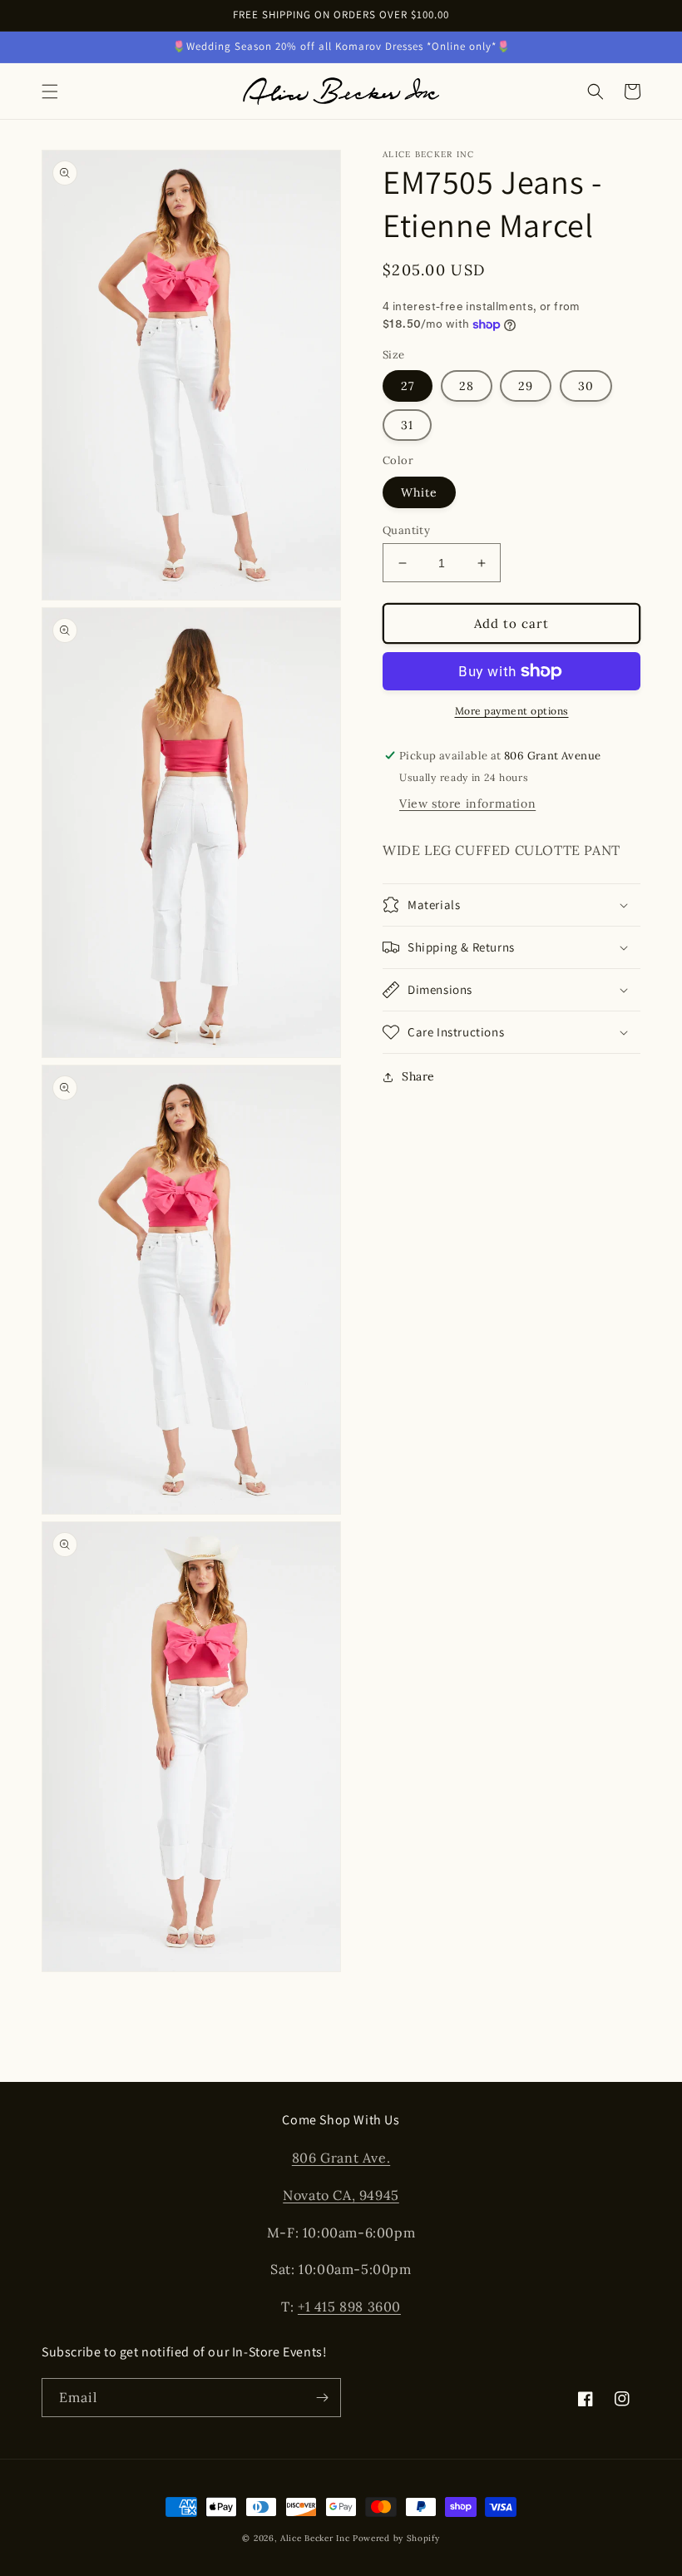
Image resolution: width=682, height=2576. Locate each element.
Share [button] (418, 1076)
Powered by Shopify (396, 2538)
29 (526, 386)
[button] (50, 91)
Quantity (406, 530)
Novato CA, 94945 (341, 2195)
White (419, 492)
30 (586, 386)
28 (467, 386)
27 (408, 386)
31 (407, 425)
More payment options (512, 711)
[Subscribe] (322, 2398)
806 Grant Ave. (341, 2158)
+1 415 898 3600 (349, 2307)
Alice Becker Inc (315, 2538)
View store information (467, 803)
